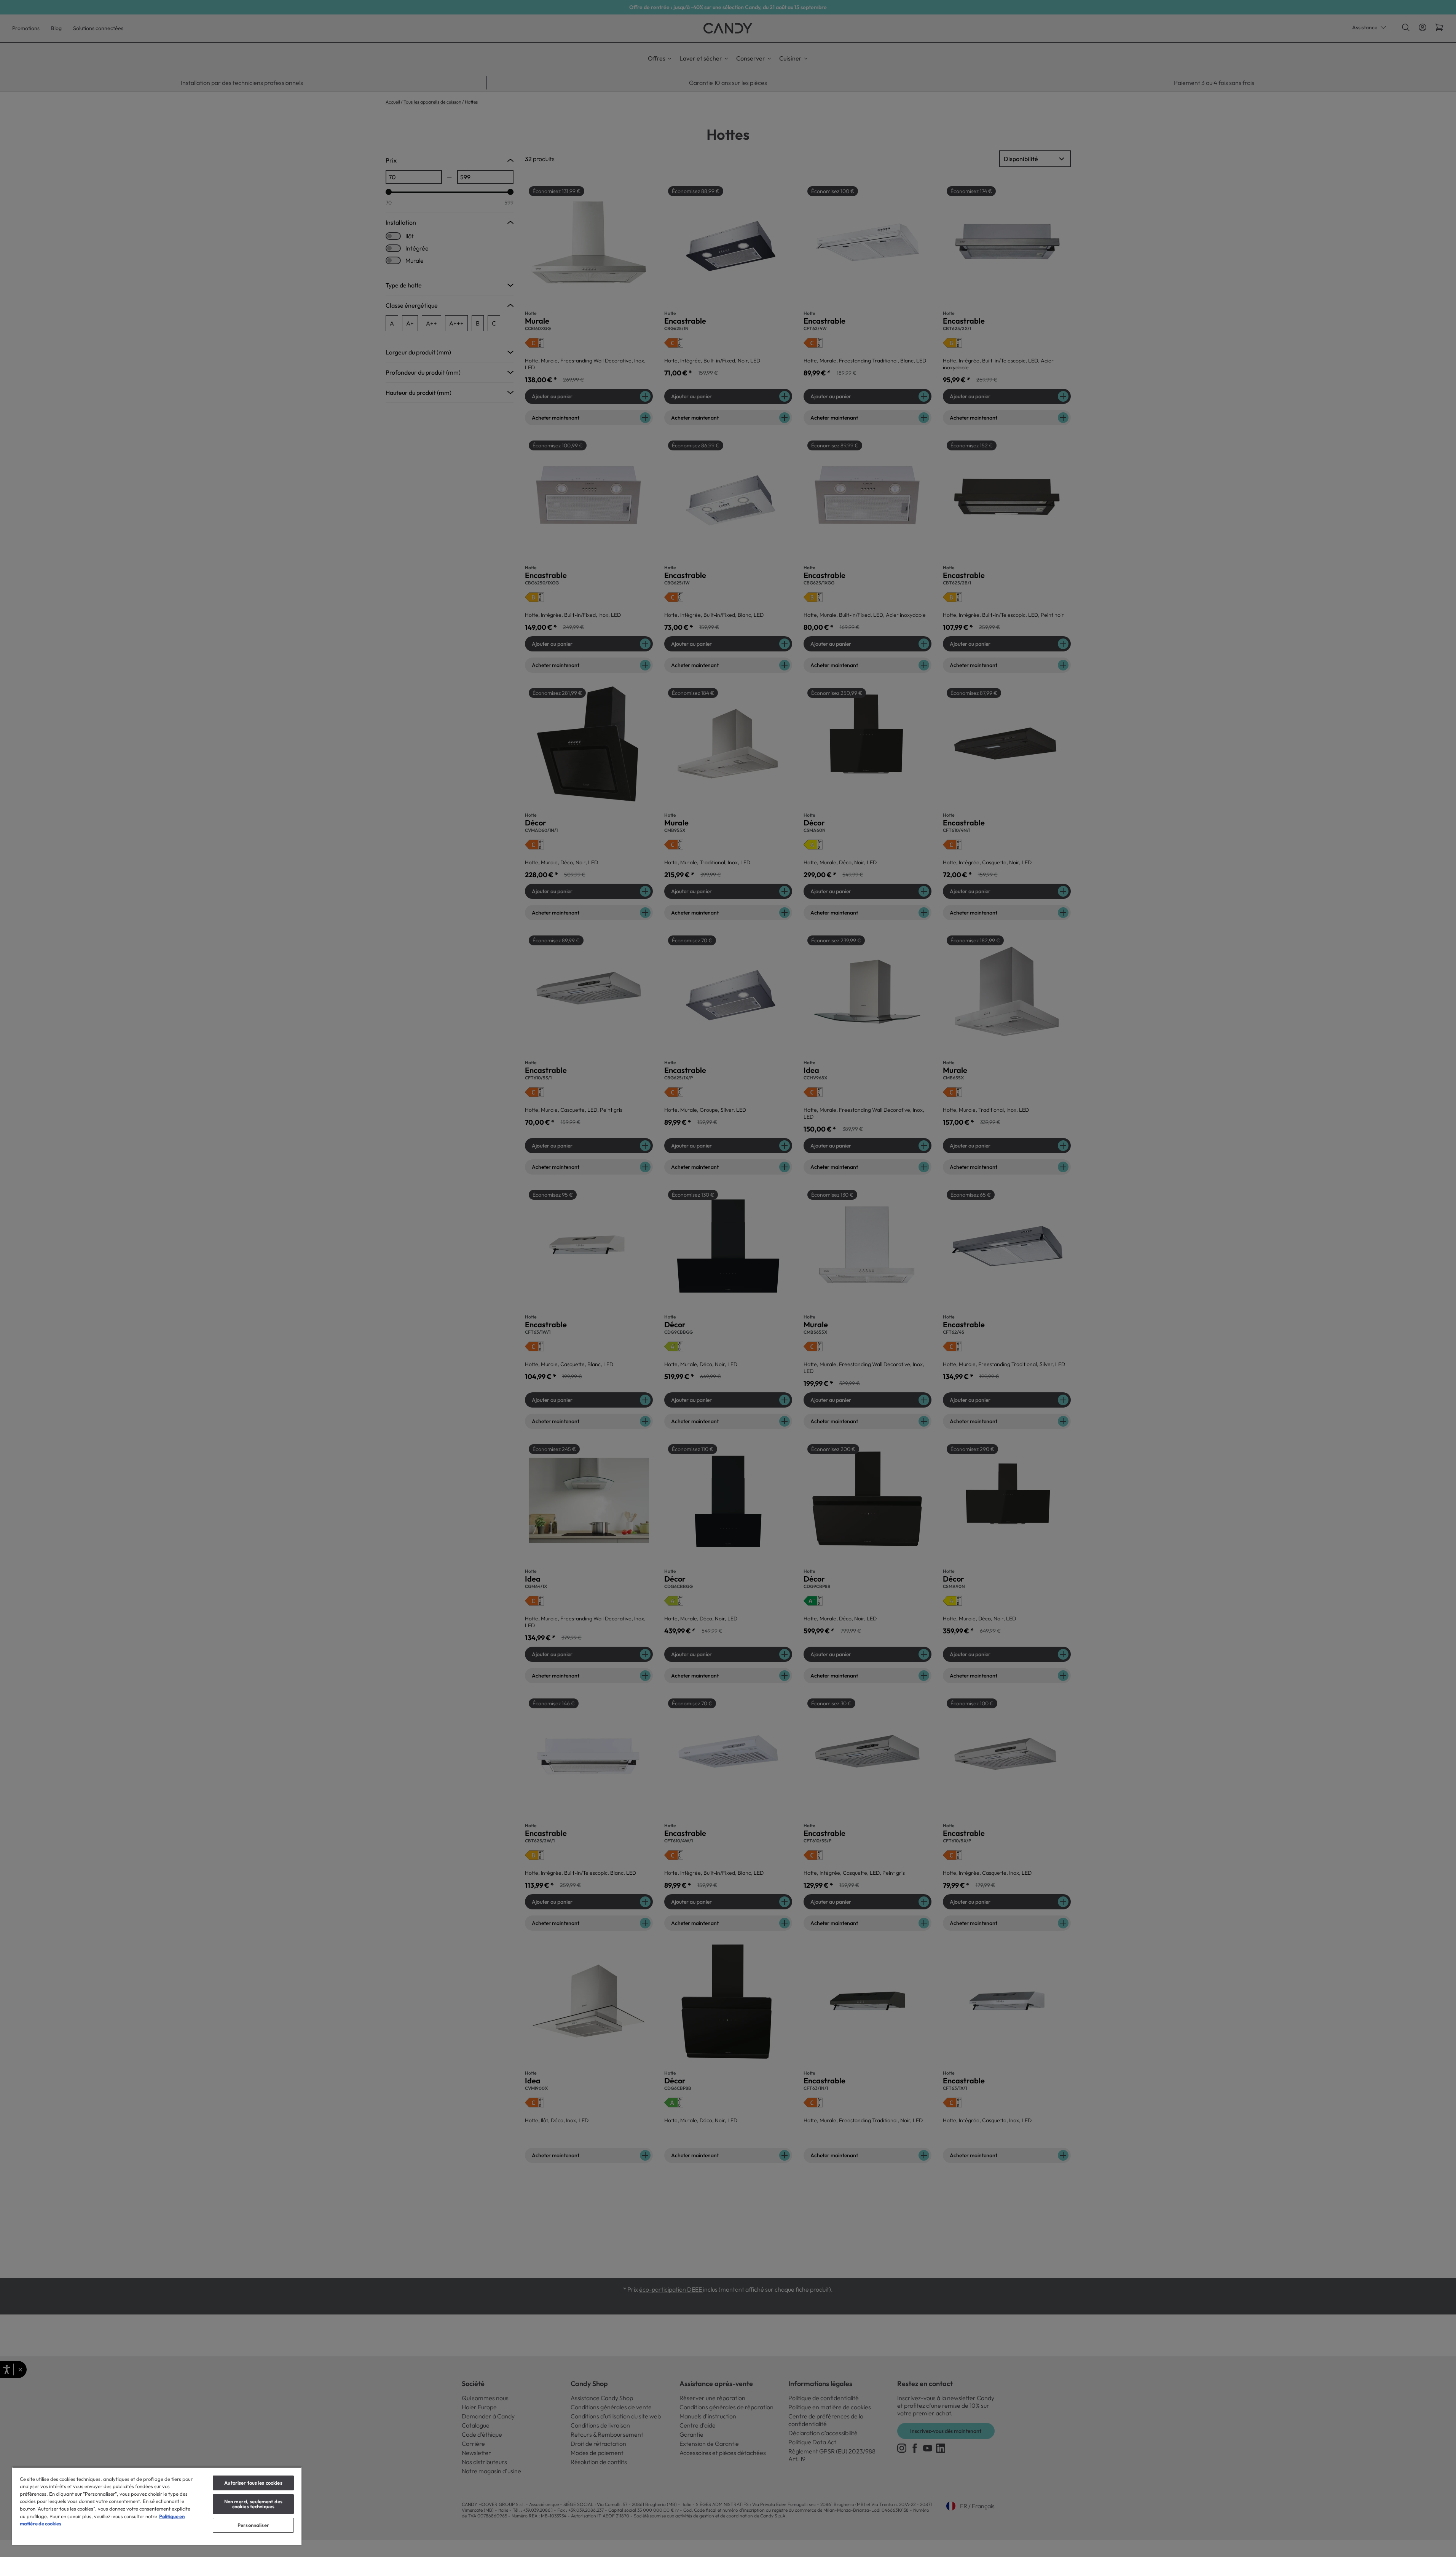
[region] (157, 2506)
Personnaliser (253, 2525)
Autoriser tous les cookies (253, 2483)
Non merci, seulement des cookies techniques (253, 2504)
